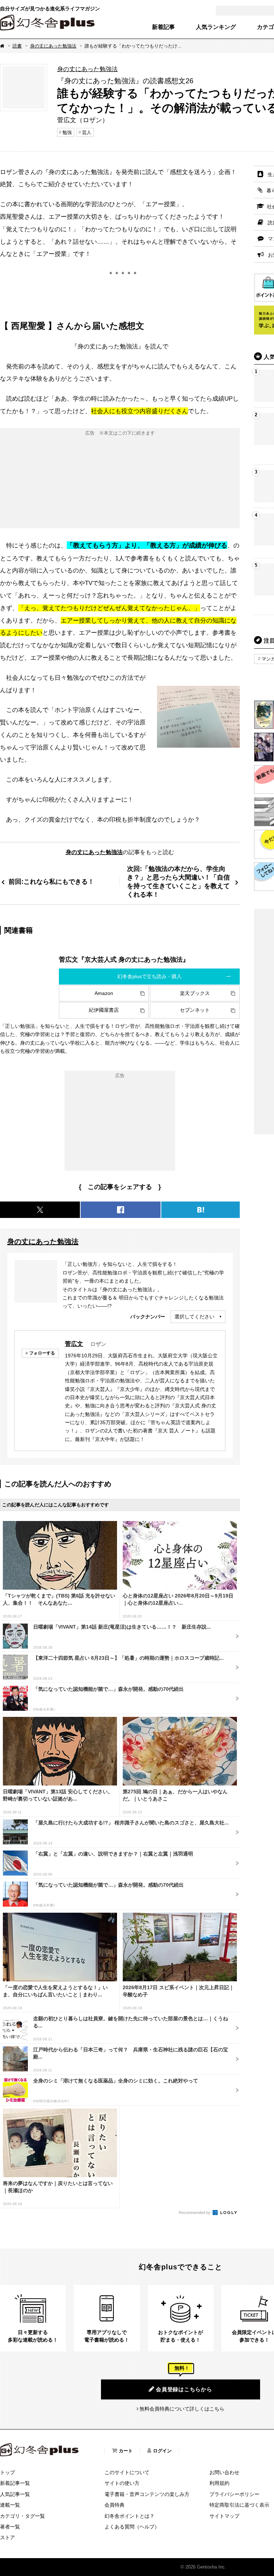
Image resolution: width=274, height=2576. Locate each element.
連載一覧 (10, 2505)
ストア (7, 2537)
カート (126, 2451)
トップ (7, 2472)
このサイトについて (127, 2472)
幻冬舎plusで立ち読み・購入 (149, 976)
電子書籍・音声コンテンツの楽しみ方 (147, 2494)
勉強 (67, 132)
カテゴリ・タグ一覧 (22, 2516)
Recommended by (195, 2213)
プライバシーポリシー (234, 2494)
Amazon (104, 993)
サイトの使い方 (122, 2483)
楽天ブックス (195, 993)
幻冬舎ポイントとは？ (130, 2516)
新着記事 (163, 27)
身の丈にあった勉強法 (53, 46)
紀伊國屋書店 (104, 1010)
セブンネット (195, 1010)
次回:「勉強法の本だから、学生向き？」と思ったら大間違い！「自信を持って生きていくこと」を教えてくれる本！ (178, 881)
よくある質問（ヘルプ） (132, 2527)
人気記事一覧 (15, 2494)
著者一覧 (10, 2527)
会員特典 (115, 2505)
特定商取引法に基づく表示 (239, 2505)
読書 (17, 46)
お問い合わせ (224, 2472)
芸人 (87, 132)
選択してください (194, 1317)
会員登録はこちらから (184, 2389)
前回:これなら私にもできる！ (51, 881)
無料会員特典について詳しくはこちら (182, 2409)
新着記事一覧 (15, 2483)
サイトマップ (224, 2516)
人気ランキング (216, 27)
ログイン (162, 2451)
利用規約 (219, 2483)
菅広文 (74, 1344)
